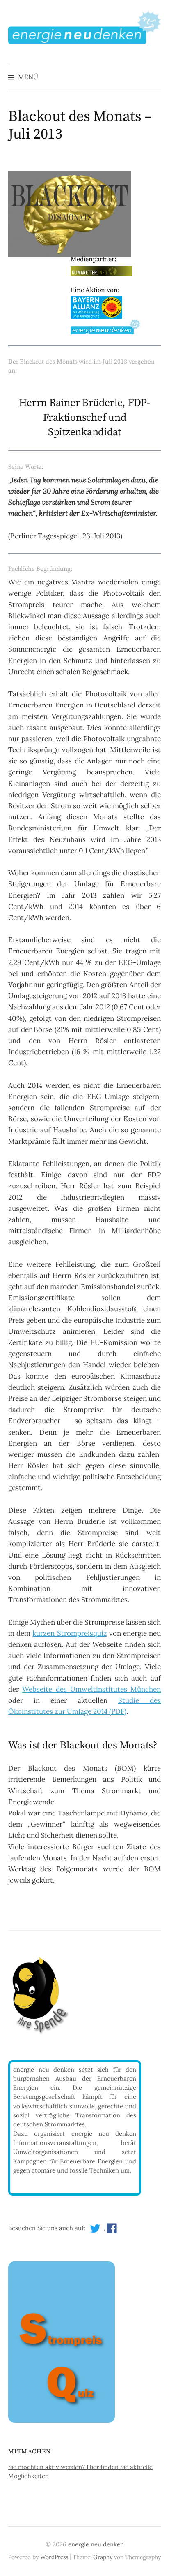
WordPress (54, 2557)
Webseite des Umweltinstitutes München (91, 1689)
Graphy (103, 2557)
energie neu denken (96, 2544)
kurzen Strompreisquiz (70, 1633)
